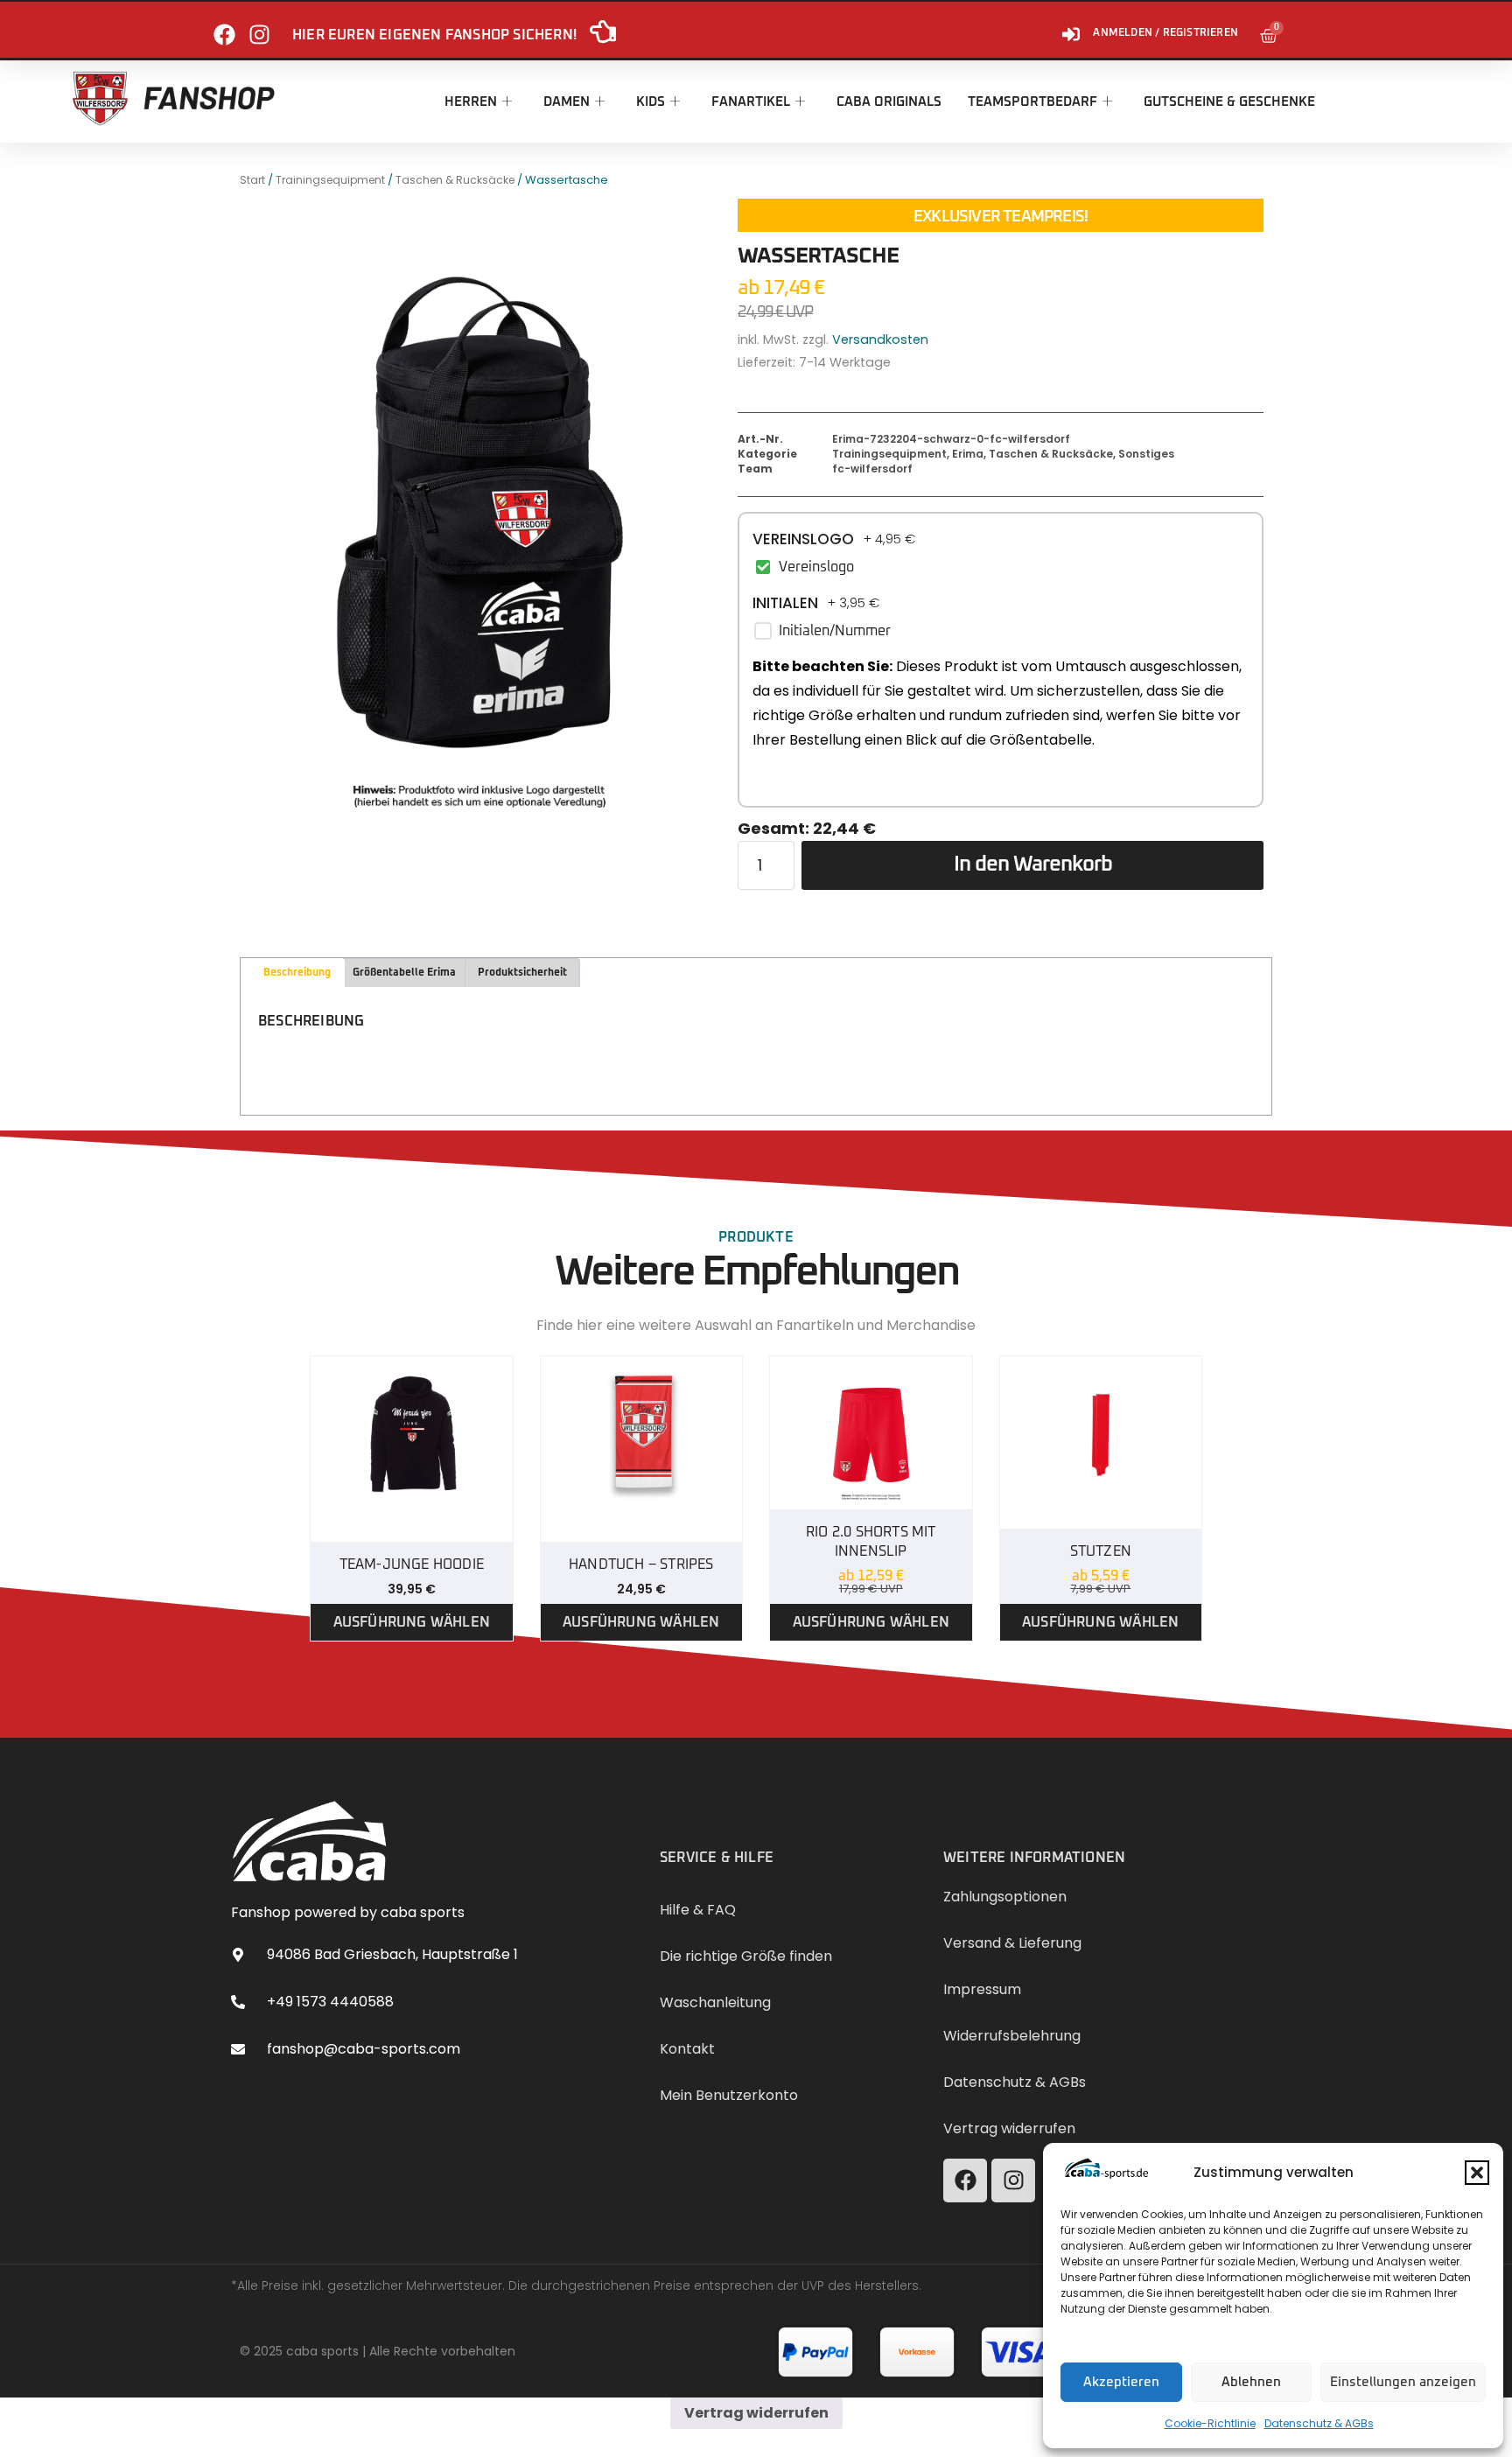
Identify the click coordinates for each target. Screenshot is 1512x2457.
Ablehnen (1251, 2382)
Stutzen (1101, 1551)
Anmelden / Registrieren (1165, 33)
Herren (471, 102)
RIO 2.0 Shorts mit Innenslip (871, 1542)
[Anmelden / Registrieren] (1071, 28)
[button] (1477, 2173)
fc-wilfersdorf (872, 469)
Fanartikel (751, 102)
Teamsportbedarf (1032, 102)
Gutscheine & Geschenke (1229, 102)
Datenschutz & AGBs (1319, 2423)
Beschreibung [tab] (297, 973)
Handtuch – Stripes (641, 1564)
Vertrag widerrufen (756, 2413)
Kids (651, 102)
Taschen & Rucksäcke (455, 180)
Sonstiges (1146, 454)
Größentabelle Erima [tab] (404, 973)
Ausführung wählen (412, 1622)
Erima (968, 454)
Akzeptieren (1121, 2382)
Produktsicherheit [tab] (522, 973)
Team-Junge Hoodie (412, 1564)
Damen (567, 102)
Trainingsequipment (330, 180)
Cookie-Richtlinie (1210, 2423)
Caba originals (889, 102)
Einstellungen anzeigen (1403, 2382)
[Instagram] (259, 28)
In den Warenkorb (1033, 864)
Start (252, 180)
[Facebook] (224, 28)
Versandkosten (880, 339)
